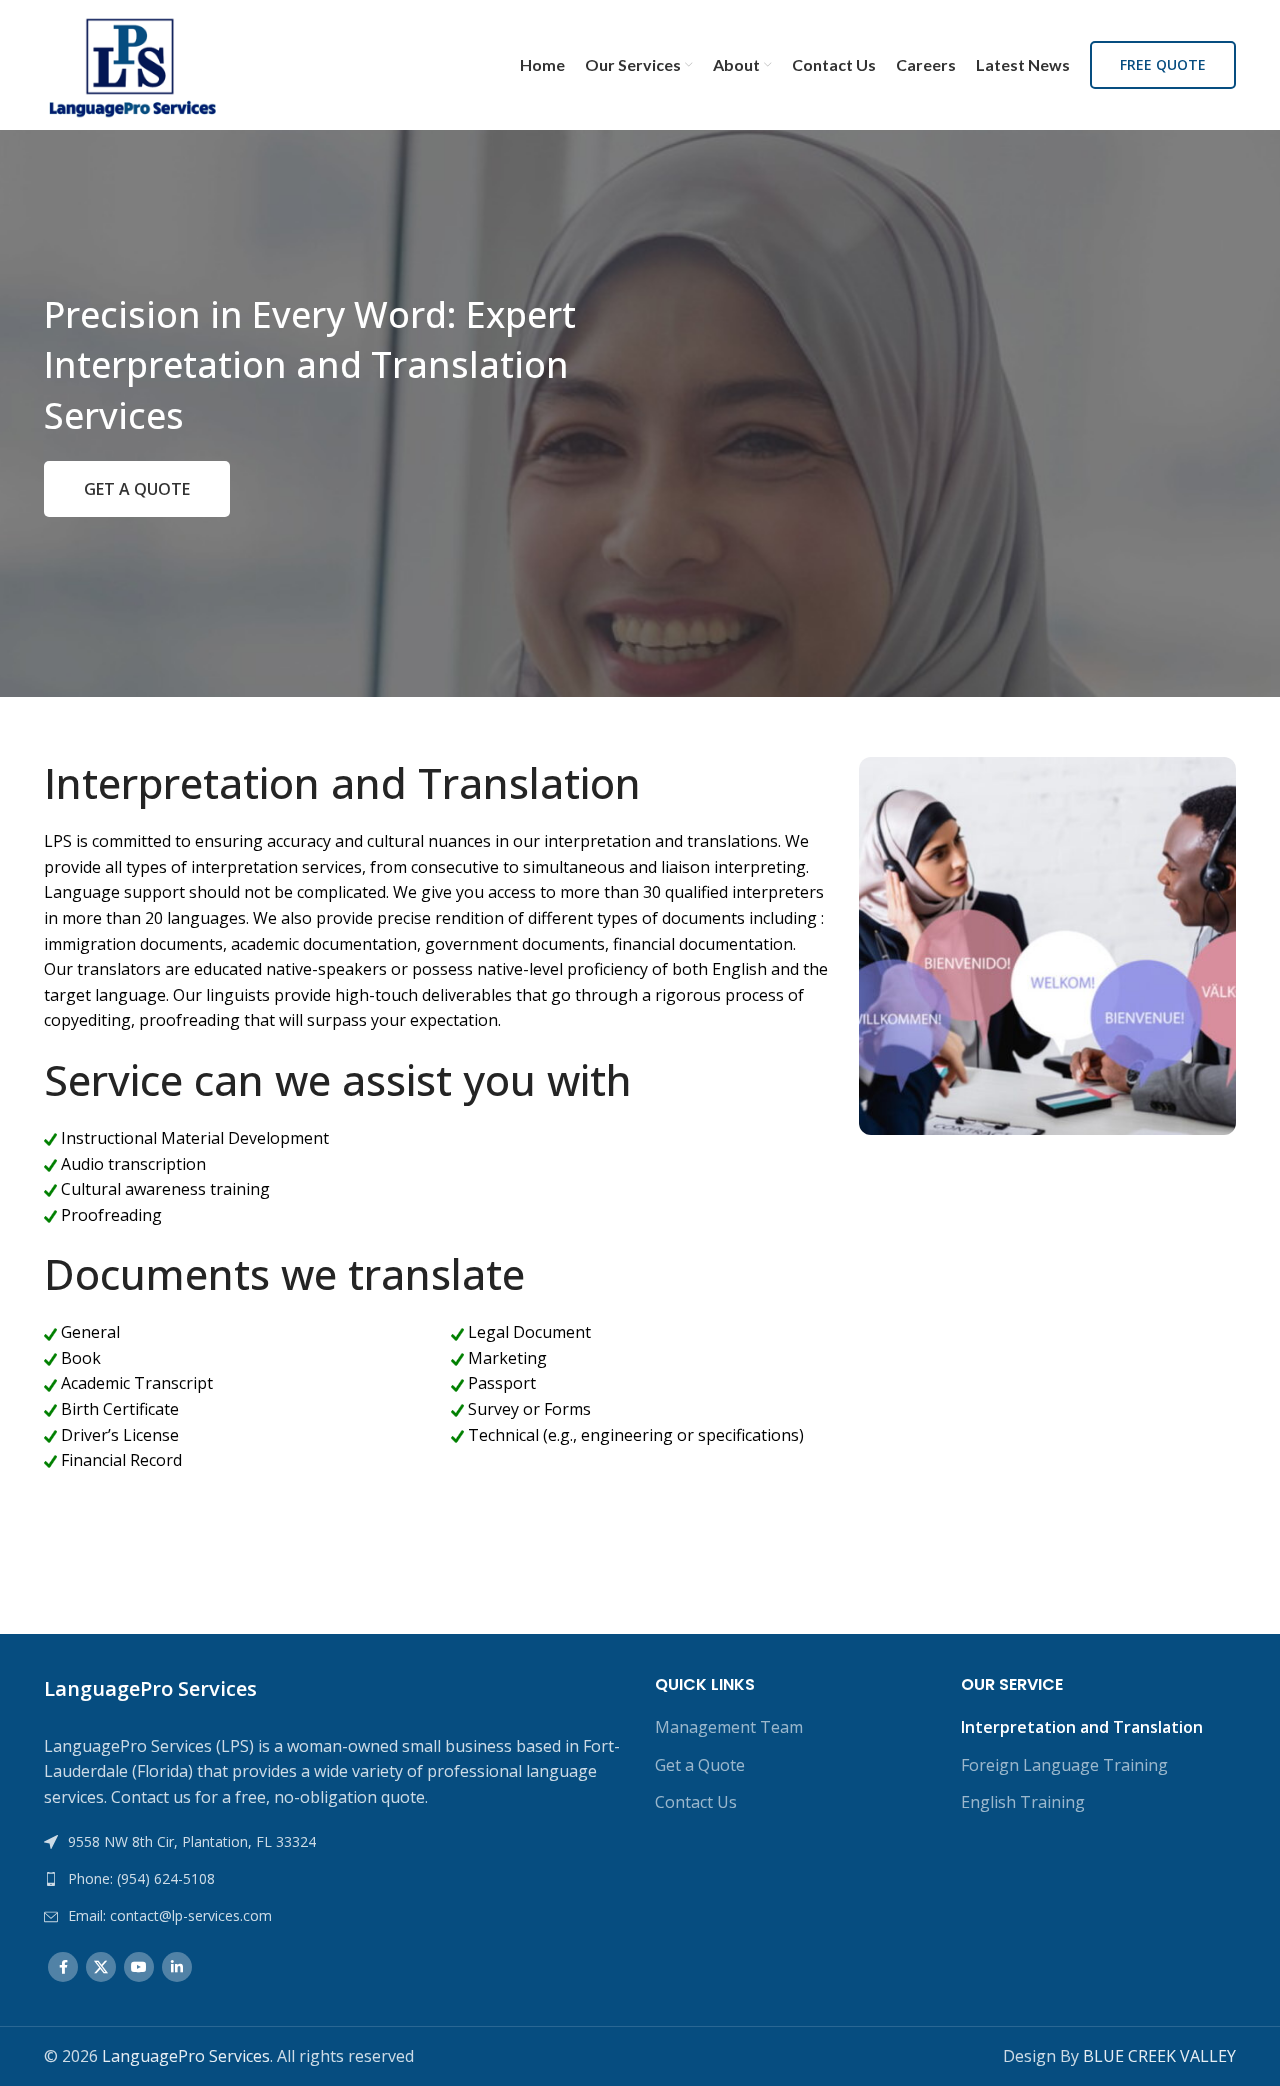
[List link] (334, 1879)
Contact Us (696, 1802)
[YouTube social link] (139, 1967)
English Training (1023, 1802)
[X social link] (101, 1967)
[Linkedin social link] (177, 1967)
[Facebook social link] (63, 1967)
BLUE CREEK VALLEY (1159, 2056)
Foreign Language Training (1064, 1765)
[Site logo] (133, 63)
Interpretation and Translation (1082, 1727)
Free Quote (1163, 64)
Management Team (729, 1727)
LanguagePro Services (186, 2056)
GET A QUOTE (137, 489)
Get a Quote (700, 1765)
